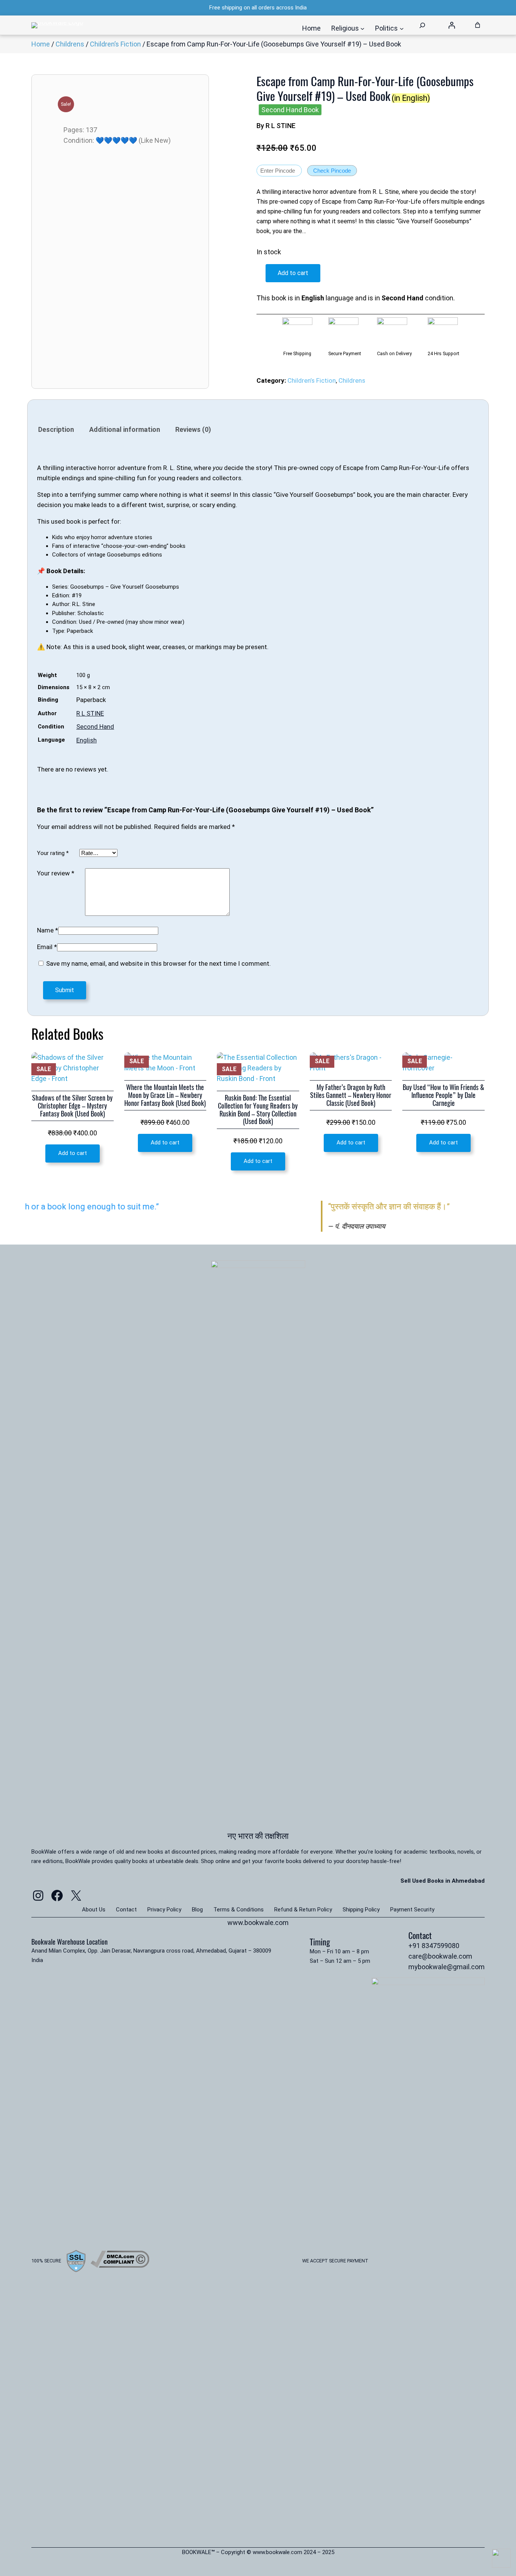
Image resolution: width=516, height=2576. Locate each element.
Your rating (53, 853)
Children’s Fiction (115, 44)
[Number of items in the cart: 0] (478, 25)
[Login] (452, 25)
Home (41, 44)
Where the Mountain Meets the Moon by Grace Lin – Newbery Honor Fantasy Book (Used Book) (165, 1095)
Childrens (70, 44)
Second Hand (95, 727)
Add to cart (293, 273)
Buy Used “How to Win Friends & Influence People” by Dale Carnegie (443, 1095)
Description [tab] (56, 429)
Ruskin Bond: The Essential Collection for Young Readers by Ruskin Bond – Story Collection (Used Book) (258, 1110)
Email (47, 947)
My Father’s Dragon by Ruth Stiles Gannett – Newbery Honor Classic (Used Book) (351, 1095)
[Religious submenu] (362, 29)
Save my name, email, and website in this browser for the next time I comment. (158, 963)
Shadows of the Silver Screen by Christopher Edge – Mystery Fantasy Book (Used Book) (72, 1106)
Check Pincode (332, 171)
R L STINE (90, 713)
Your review (56, 873)
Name (48, 930)
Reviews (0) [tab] (193, 429)
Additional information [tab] (125, 429)
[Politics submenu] (402, 29)
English (87, 740)
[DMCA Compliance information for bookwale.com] (120, 2265)
